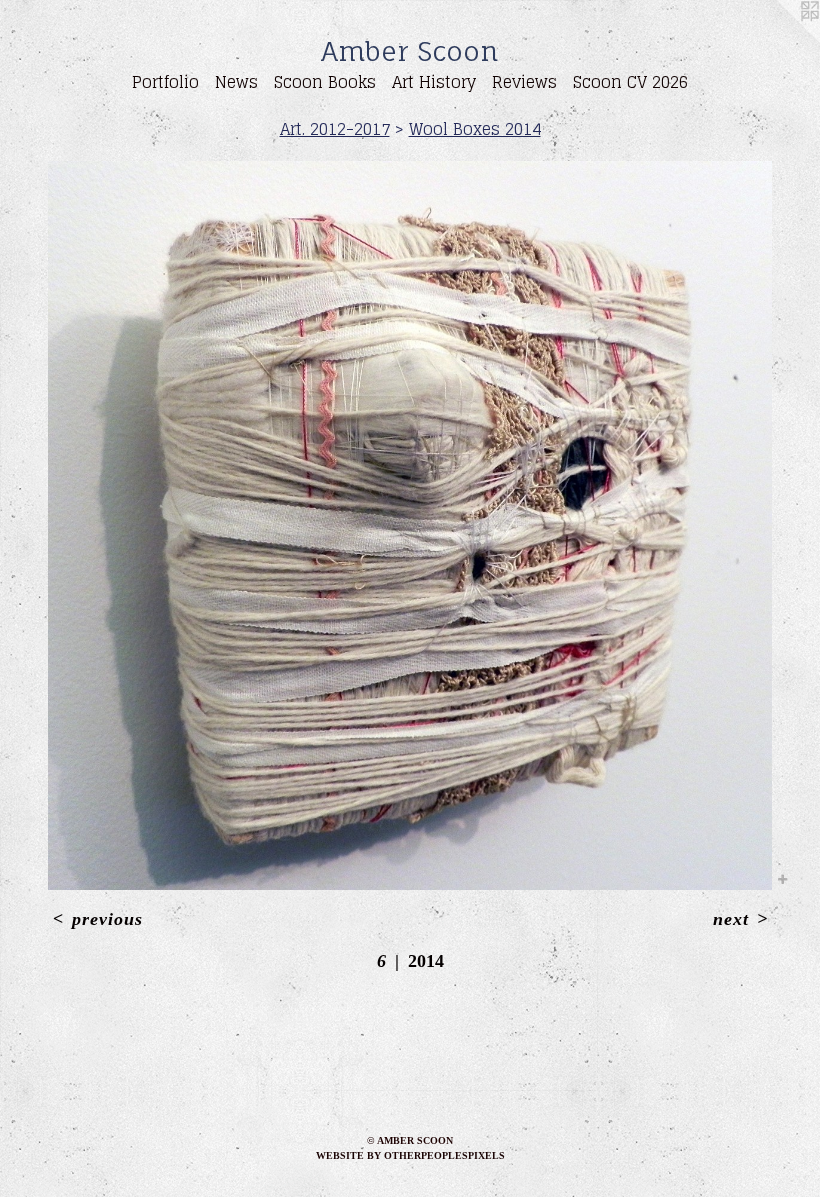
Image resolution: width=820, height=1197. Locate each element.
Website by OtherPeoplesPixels (410, 1155)
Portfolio (165, 82)
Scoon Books (325, 82)
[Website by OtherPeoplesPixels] (780, 40)
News (236, 82)
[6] (410, 525)
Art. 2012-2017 (335, 129)
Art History (434, 82)
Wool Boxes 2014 (475, 129)
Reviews (524, 82)
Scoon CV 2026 (630, 82)
